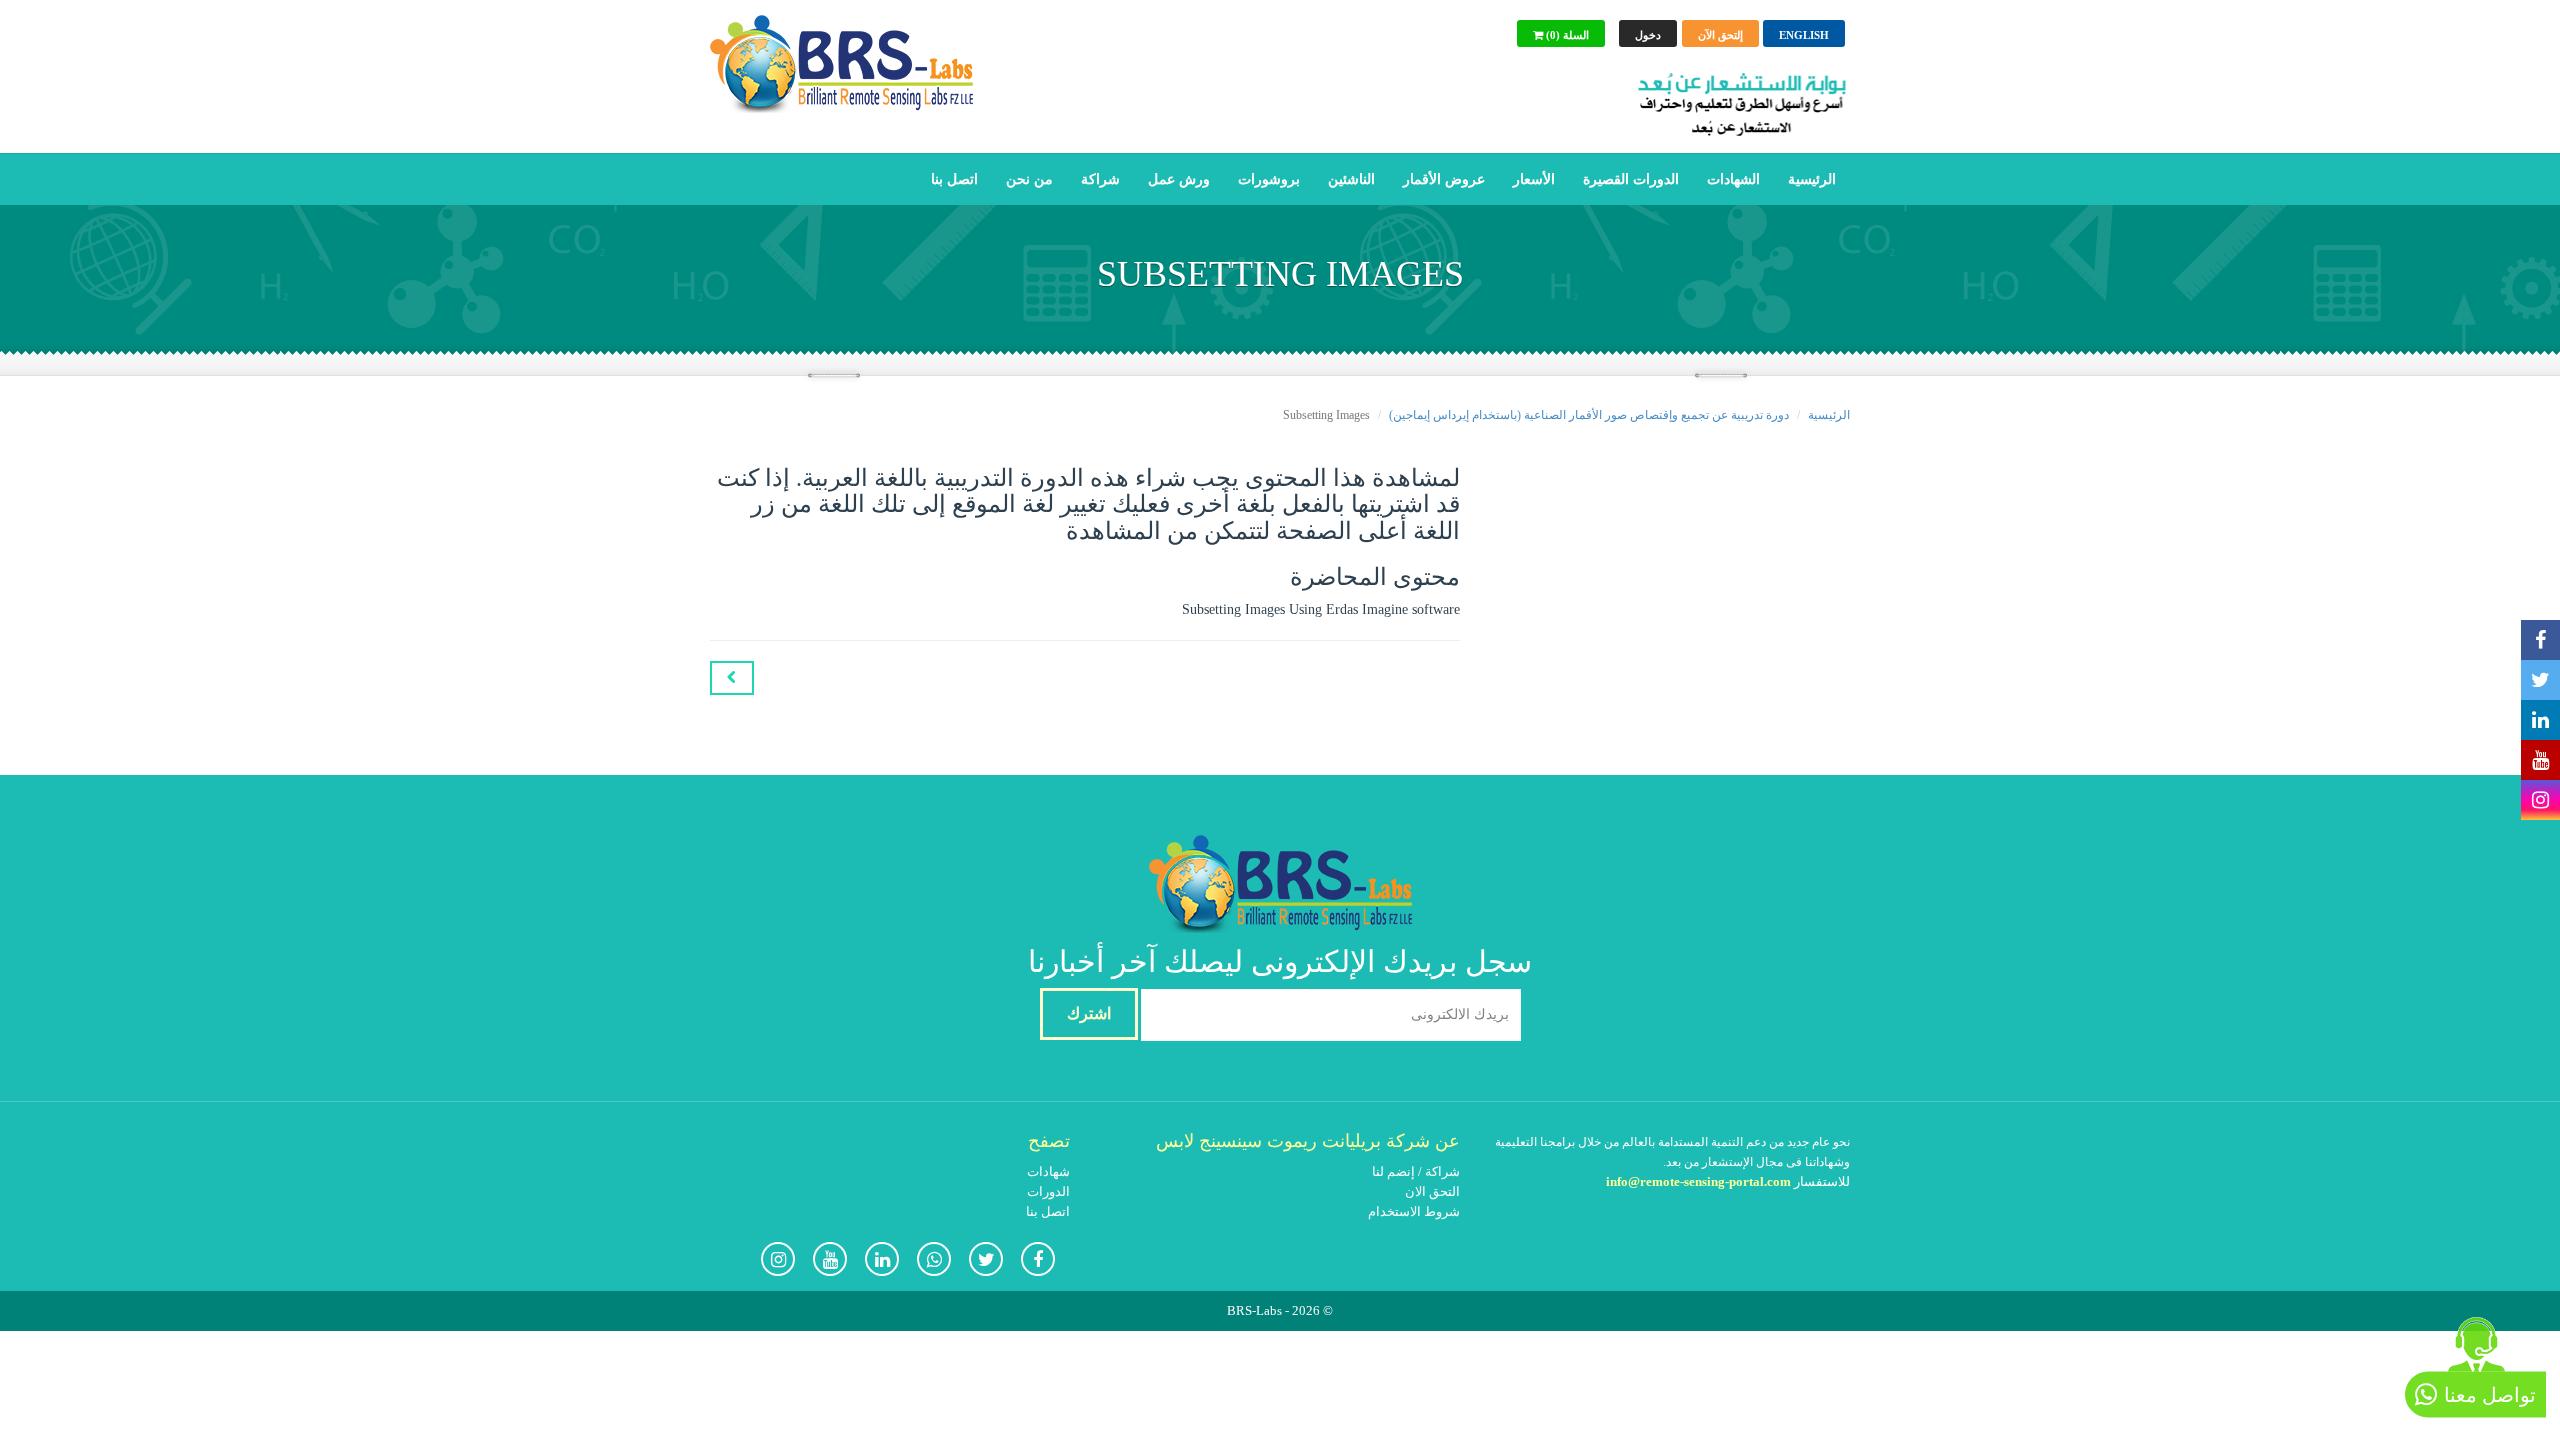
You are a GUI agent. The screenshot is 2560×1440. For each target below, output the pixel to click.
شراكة (1100, 179)
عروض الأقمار (1444, 179)
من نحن (1029, 179)
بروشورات (1269, 179)
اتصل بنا (954, 179)
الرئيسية (1812, 179)
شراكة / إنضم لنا (1416, 1171)
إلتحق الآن (1720, 35)
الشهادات (1733, 179)
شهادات (1048, 1171)
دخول (1648, 35)
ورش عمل (1179, 179)
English (1804, 35)
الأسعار (1534, 179)
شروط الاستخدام (1414, 1211)
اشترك (1089, 1013)
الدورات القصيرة (1631, 179)
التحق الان (1432, 1191)
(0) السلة (1566, 35)
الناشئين (1351, 179)
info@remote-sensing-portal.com (1698, 1181)
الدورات (1048, 1191)
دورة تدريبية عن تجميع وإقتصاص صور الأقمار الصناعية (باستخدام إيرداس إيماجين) (1589, 415)
